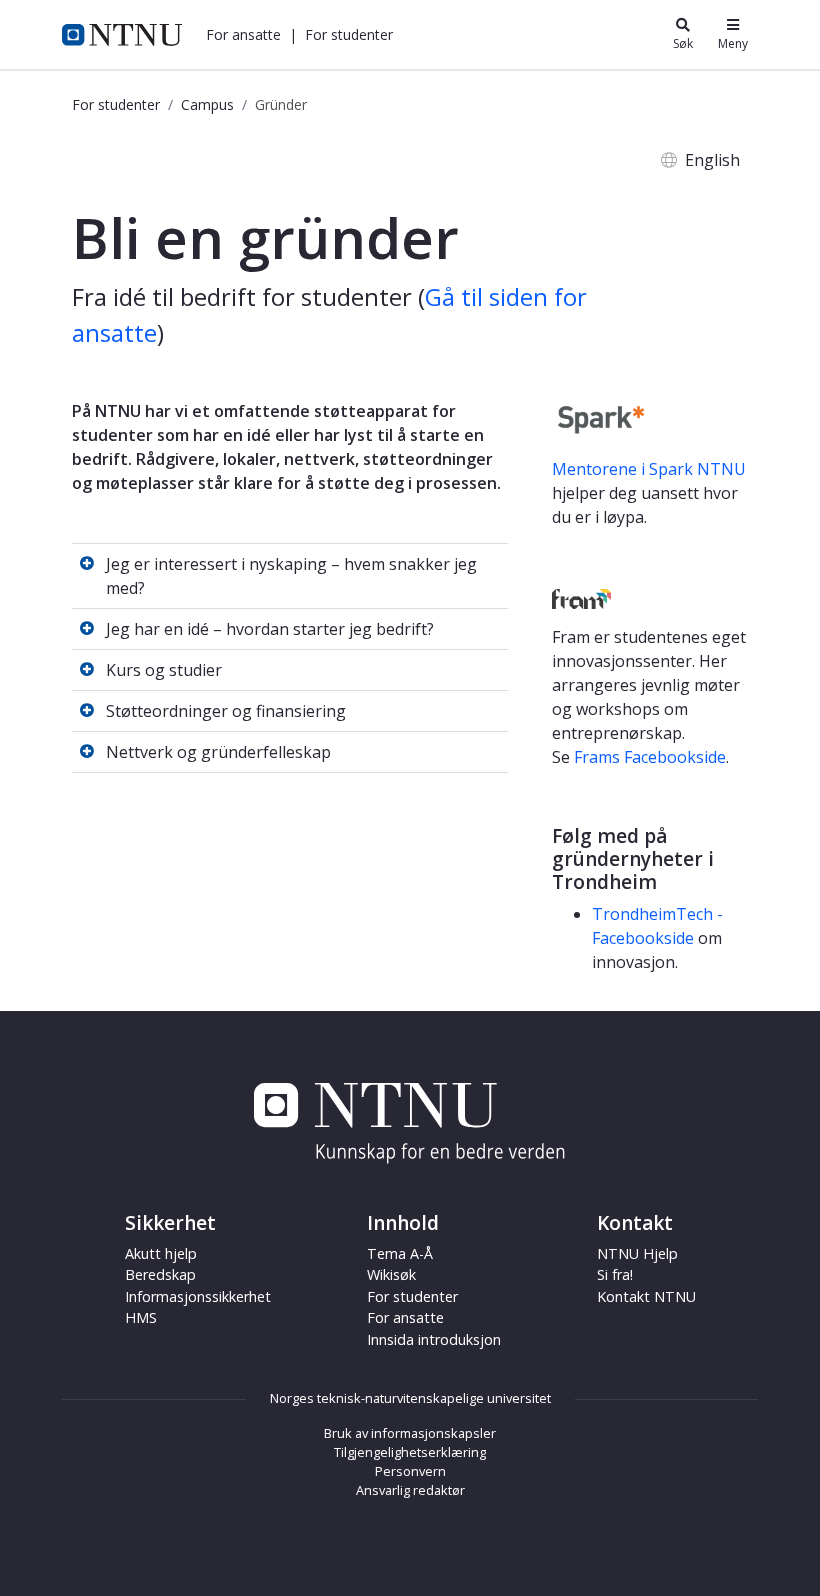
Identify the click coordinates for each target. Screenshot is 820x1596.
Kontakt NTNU (646, 1296)
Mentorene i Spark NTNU (649, 469)
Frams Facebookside (650, 757)
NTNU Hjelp (637, 1253)
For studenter (116, 104)
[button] (243, 34)
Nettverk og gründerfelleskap (218, 752)
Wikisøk (391, 1274)
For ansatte (405, 1317)
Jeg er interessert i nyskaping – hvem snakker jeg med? (291, 576)
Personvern (410, 1471)
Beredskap (160, 1274)
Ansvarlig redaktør (410, 1490)
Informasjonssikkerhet (198, 1296)
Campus (207, 104)
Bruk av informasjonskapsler (410, 1433)
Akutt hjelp (161, 1253)
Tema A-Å (400, 1253)
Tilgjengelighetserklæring (410, 1452)
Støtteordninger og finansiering (226, 711)
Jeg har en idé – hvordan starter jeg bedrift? (270, 629)
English (712, 160)
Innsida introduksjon (434, 1339)
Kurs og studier (164, 670)
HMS (141, 1317)
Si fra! (615, 1274)
